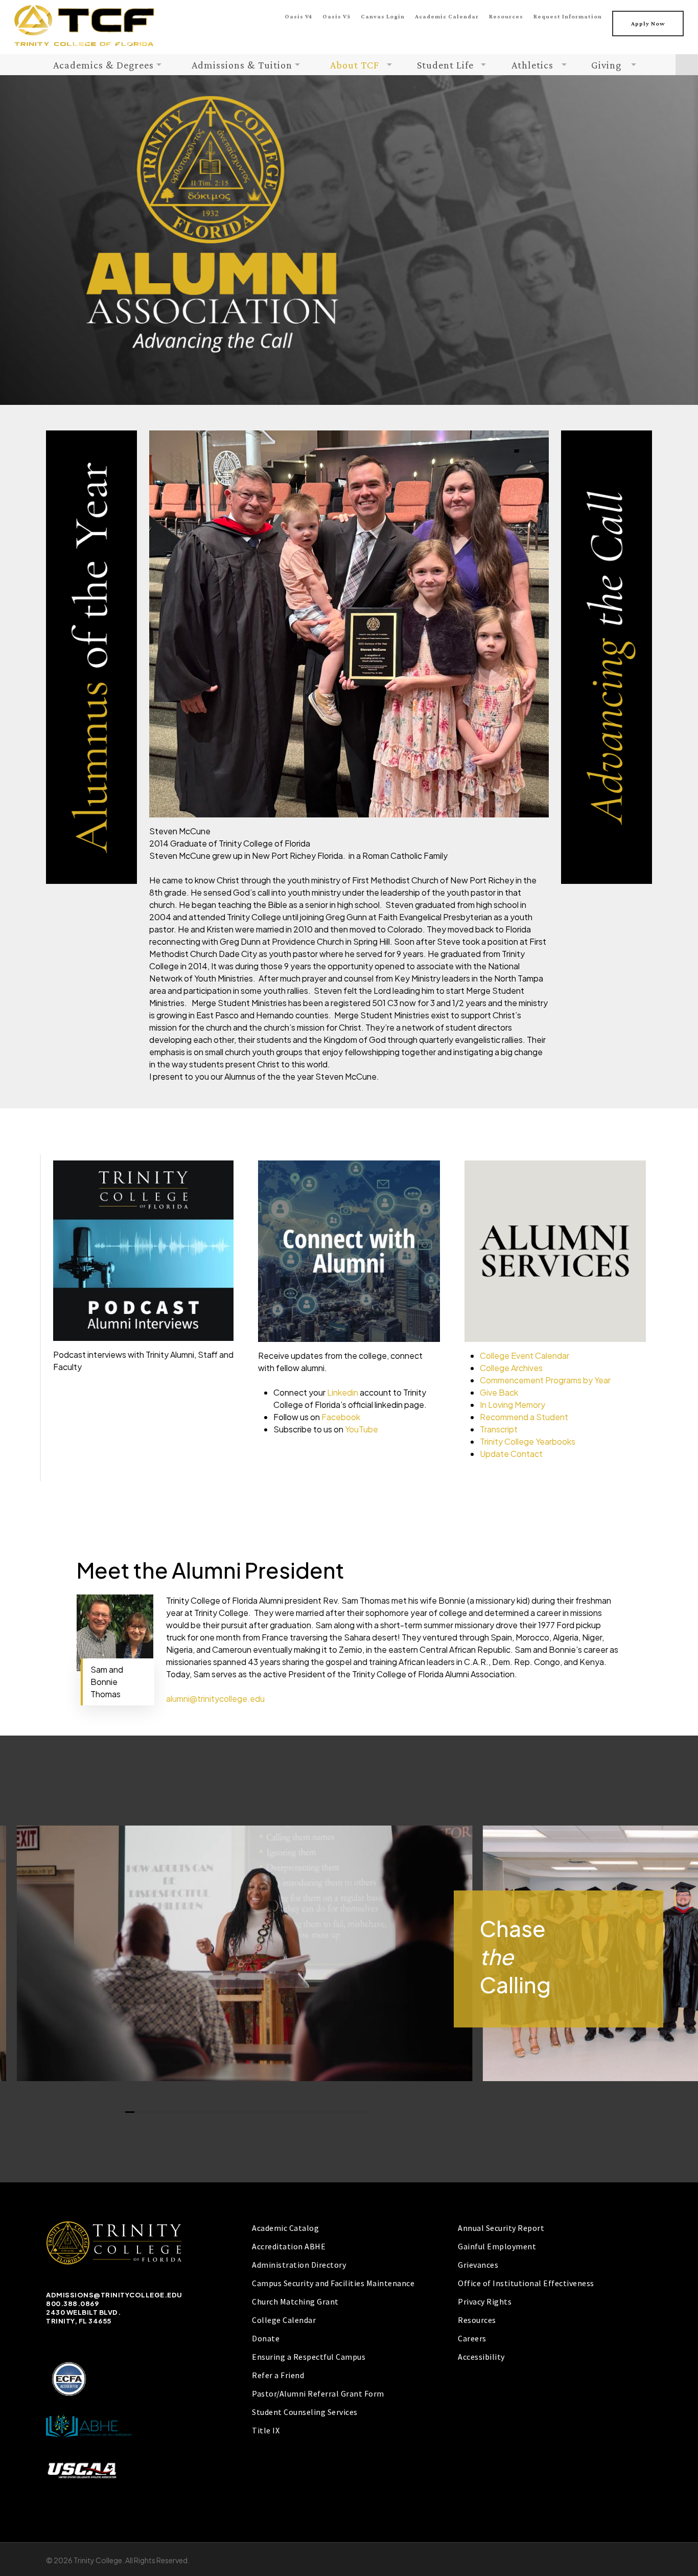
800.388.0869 (72, 2304)
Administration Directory (299, 2265)
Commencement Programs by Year (545, 1380)
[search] (687, 65)
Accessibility (481, 2357)
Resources (477, 2320)
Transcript (499, 1429)
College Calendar (284, 2320)
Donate (266, 2338)
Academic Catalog (285, 2228)
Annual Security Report (501, 2228)
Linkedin (343, 1392)
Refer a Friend (278, 2375)
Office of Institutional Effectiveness (526, 2283)
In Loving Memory (513, 1405)
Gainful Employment (497, 2246)
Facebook (341, 1417)
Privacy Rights (485, 2301)
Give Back (499, 1392)
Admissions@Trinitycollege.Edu (114, 2295)
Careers (472, 2338)
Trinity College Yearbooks (528, 1441)
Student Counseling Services (305, 2412)
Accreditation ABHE (289, 2246)
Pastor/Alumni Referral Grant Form (318, 2393)
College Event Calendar (525, 1355)
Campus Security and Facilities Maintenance (333, 2283)
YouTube (362, 1429)
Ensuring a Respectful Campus (309, 2357)
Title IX (266, 2430)
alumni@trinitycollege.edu (215, 1699)
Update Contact (511, 1454)
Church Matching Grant (295, 2301)
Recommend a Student (524, 1417)
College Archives (511, 1368)
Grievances (478, 2265)
